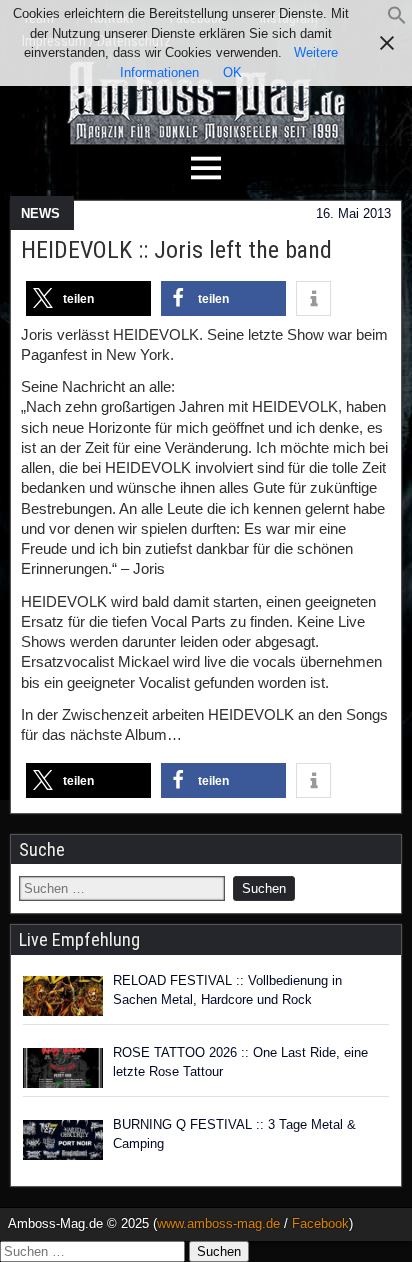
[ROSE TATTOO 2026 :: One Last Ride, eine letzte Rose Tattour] (63, 1068)
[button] (397, 20)
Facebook (320, 1223)
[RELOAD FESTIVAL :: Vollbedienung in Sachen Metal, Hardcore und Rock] (63, 996)
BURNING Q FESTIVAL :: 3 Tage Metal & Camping (234, 1134)
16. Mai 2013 (353, 213)
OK (232, 72)
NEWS (40, 213)
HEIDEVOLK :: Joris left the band (176, 250)
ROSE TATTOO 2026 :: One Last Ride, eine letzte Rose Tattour (240, 1062)
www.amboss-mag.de (218, 1223)
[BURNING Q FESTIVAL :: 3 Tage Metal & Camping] (63, 1140)
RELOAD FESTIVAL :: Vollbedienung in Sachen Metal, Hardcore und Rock (227, 990)
